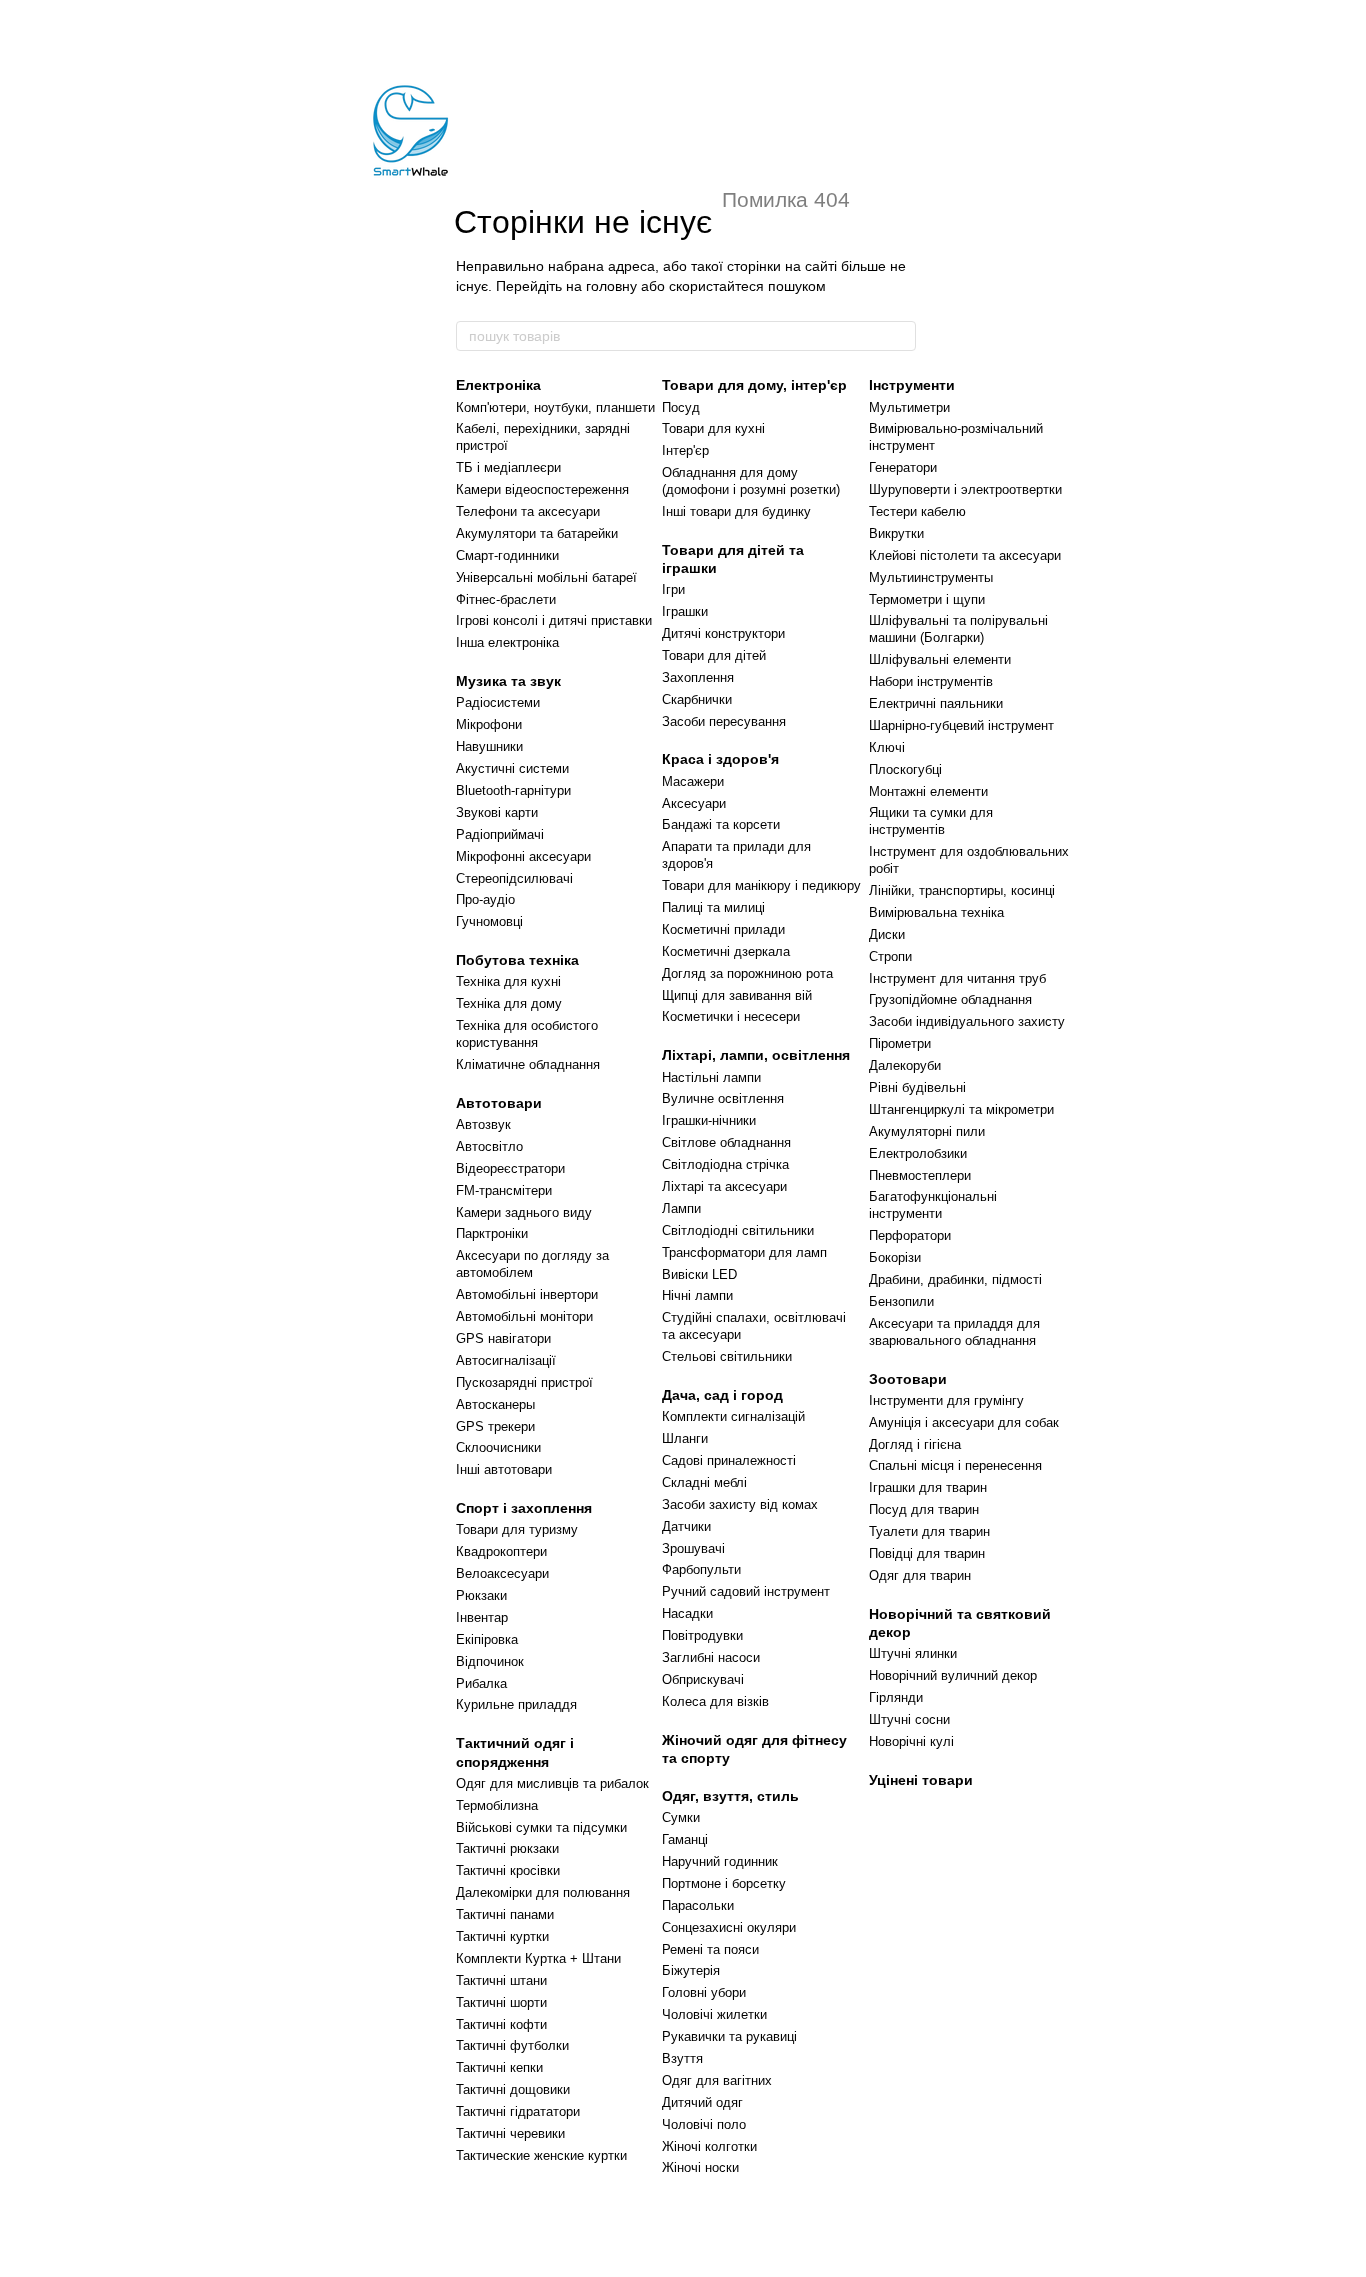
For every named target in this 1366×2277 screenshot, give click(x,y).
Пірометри (900, 1043)
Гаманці (685, 1839)
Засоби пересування (724, 721)
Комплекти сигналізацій (733, 1416)
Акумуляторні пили (927, 1131)
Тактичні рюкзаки (507, 1848)
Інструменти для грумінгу (946, 1400)
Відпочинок (490, 1661)
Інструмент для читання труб (957, 978)
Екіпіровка (487, 1639)
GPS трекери (495, 1426)
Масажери (693, 781)
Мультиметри (909, 407)
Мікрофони (489, 724)
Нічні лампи (697, 1295)
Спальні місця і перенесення (955, 1465)
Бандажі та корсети (721, 824)
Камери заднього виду (524, 1212)
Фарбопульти (701, 1569)
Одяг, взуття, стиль (730, 1796)
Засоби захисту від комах (740, 1504)
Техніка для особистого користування (527, 1034)
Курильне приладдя (516, 1704)
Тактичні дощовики (513, 2089)
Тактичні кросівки (508, 1870)
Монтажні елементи (928, 791)
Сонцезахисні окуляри (729, 1927)
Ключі (887, 747)
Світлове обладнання (726, 1142)
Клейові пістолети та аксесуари (965, 555)
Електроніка (498, 385)
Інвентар (482, 1617)
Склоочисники (498, 1447)
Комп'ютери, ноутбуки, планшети (555, 407)
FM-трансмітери (504, 1190)
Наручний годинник (720, 1861)
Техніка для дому (509, 1003)
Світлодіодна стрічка (725, 1164)
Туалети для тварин (929, 1531)
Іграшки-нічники (709, 1120)
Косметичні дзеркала (726, 951)
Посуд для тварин (924, 1509)
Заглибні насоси (711, 1657)
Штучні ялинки (913, 1653)
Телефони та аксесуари (528, 511)
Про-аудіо (485, 899)
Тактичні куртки (502, 1936)
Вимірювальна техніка (936, 912)
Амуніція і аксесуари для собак (964, 1422)
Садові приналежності (729, 1460)
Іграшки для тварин (928, 1487)
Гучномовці (489, 921)
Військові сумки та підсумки (541, 1827)
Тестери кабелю (917, 511)
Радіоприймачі (500, 834)
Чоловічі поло (704, 2124)
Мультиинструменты (931, 577)
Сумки (681, 1817)
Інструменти (912, 385)
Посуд (681, 407)
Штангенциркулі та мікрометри (961, 1109)
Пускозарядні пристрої (524, 1382)
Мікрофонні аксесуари (523, 856)
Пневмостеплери (920, 1175)
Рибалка (481, 1683)
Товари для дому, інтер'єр (754, 385)
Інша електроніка (507, 642)
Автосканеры (495, 1404)
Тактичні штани (501, 1980)
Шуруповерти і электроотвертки (965, 489)
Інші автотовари (504, 1469)
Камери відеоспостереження (542, 489)
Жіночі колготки (709, 2146)
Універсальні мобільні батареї (546, 577)
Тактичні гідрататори (518, 2111)
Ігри (673, 589)
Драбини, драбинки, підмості (955, 1279)
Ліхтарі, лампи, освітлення (756, 1055)
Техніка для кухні (508, 981)
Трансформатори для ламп (744, 1252)
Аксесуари (694, 803)
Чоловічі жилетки (714, 2014)
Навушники (489, 746)
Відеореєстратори (510, 1168)
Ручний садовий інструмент (746, 1591)
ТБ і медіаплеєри (508, 467)
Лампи (681, 1208)
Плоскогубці (905, 769)
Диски (887, 934)
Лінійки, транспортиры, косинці (962, 890)
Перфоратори (910, 1235)
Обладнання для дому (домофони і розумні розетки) (751, 481)
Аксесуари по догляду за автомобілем (532, 1264)
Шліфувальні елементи (940, 659)
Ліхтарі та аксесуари (724, 1186)
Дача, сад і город (722, 1395)
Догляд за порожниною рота (747, 973)
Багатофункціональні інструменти (933, 1205)
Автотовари (499, 1103)
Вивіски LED (699, 1274)
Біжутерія (691, 1970)
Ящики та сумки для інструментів (931, 821)
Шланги (685, 1438)
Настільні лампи (711, 1077)
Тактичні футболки (512, 2045)
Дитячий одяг (702, 2102)
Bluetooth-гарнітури (513, 790)
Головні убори (704, 1992)
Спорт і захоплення (524, 1508)
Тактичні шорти (501, 2002)
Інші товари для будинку (736, 511)
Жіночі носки (700, 2167)
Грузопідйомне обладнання (950, 999)
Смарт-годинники (507, 555)
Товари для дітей (714, 655)
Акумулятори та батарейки (537, 533)
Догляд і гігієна (915, 1444)
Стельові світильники (727, 1356)
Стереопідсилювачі (514, 878)
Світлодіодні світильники (738, 1230)
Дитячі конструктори (723, 633)
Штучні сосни (909, 1719)
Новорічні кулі (911, 1741)
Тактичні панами (505, 1914)
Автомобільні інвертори (527, 1294)
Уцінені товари (921, 1780)
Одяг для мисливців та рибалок (552, 1783)
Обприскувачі (703, 1679)
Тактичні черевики (510, 2133)
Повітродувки (702, 1635)
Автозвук (483, 1124)
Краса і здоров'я (720, 759)
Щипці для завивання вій (737, 995)
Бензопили (901, 1301)
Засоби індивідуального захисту (967, 1021)
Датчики (686, 1526)
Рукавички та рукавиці (729, 2036)
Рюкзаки (481, 1595)
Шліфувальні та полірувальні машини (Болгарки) (958, 629)
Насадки (687, 1613)
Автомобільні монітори (524, 1316)
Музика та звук (508, 681)
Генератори (903, 467)
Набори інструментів (931, 681)
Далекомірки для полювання (543, 1892)
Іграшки (685, 611)
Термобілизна (497, 1805)
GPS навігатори (503, 1338)
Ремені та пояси (710, 1949)
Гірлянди (896, 1697)
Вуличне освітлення (723, 1098)
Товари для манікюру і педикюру (761, 885)
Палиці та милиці (713, 907)
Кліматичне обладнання (528, 1064)
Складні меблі (704, 1482)
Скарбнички (697, 699)
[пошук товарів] (900, 336)
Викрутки (896, 533)
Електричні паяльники (936, 703)
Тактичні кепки (499, 2067)
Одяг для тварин (920, 1575)
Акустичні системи (512, 768)
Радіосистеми (498, 702)
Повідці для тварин (927, 1553)
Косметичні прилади (723, 929)
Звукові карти (497, 812)
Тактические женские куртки (541, 2155)
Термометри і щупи (927, 599)
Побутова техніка (517, 960)
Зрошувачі (693, 1548)
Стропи (890, 956)
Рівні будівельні (917, 1087)
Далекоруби (905, 1065)
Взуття (682, 2058)
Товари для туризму (517, 1529)
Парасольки (698, 1905)
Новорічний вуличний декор (953, 1675)
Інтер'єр (685, 450)
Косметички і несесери (731, 1016)
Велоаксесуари (502, 1573)
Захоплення (698, 677)
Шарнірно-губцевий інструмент (961, 725)
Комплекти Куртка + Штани (538, 1958)
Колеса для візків (715, 1701)
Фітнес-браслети (506, 599)
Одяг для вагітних (717, 2080)
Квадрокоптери (501, 1551)
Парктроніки (492, 1233)
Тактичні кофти (501, 2024)
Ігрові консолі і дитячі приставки (554, 620)
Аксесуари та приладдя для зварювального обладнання (954, 1332)
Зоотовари (908, 1379)
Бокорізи (895, 1257)
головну (611, 286)
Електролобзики (918, 1153)
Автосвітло (489, 1146)
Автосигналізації (506, 1360)
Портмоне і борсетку (724, 1883)
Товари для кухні (713, 428)
